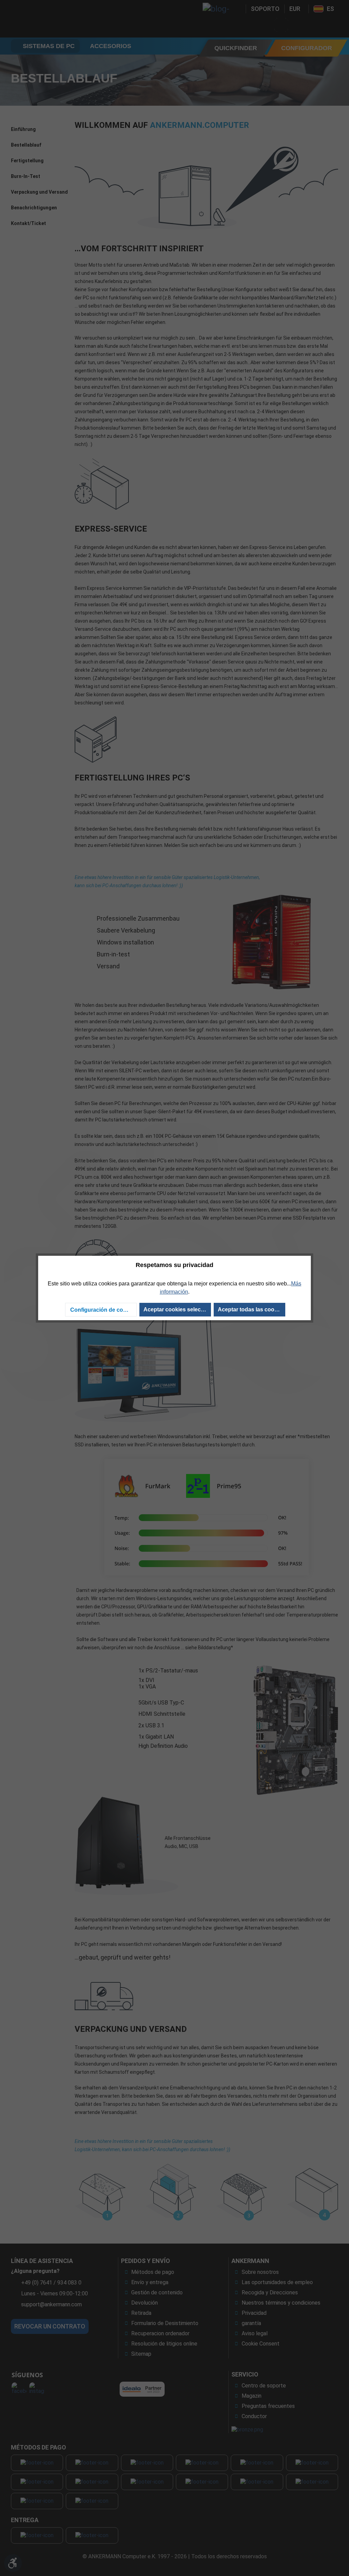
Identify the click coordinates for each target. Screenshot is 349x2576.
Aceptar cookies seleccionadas (177, 1309)
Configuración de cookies (103, 1310)
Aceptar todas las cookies (251, 1309)
